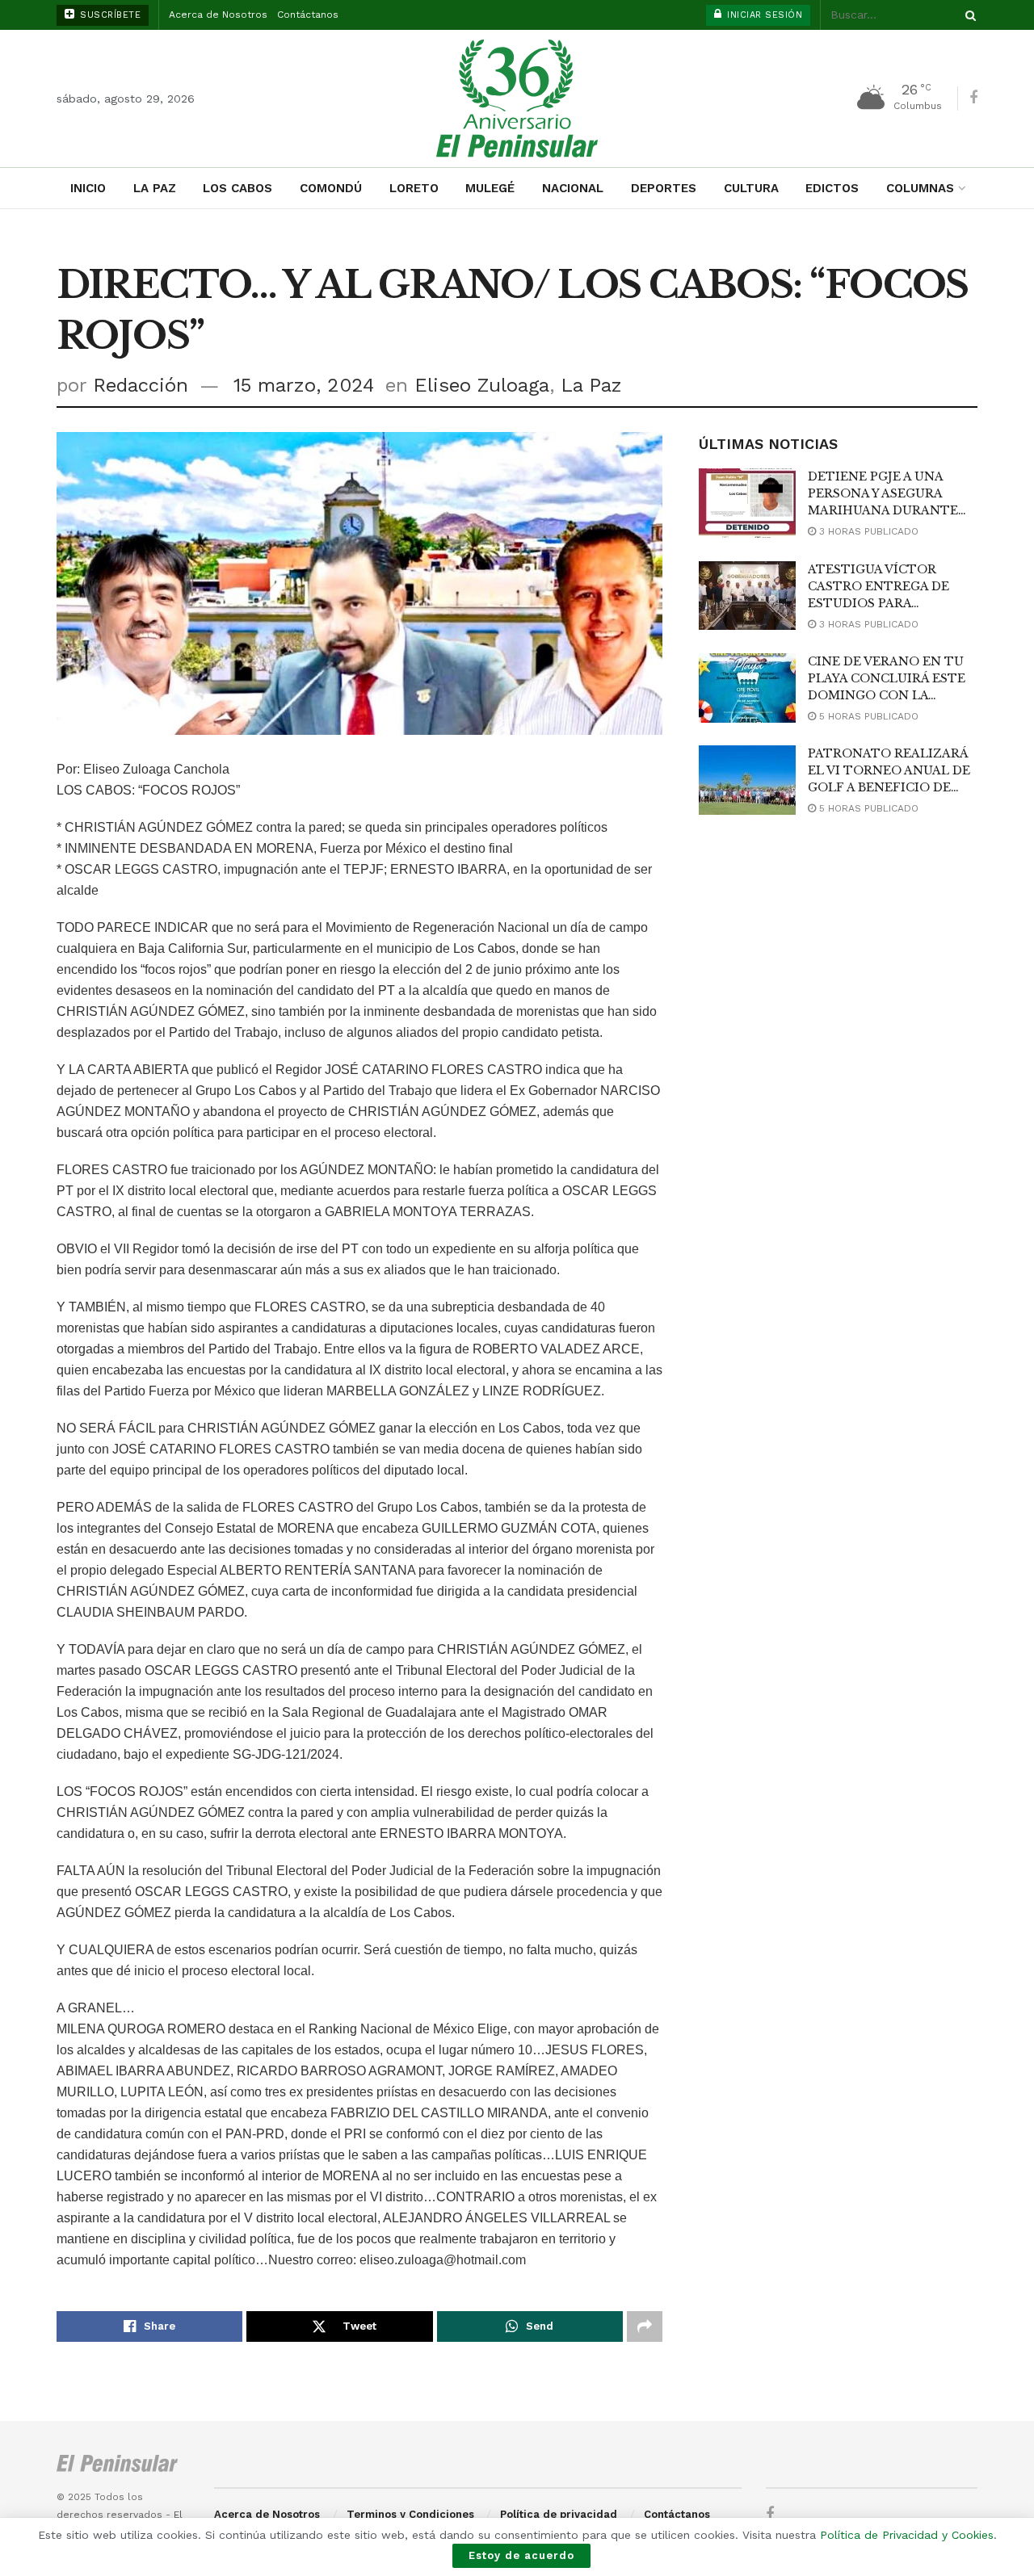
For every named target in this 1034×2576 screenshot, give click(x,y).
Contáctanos (308, 15)
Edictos (832, 188)
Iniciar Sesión (763, 15)
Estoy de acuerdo (521, 2555)
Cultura (751, 188)
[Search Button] (968, 15)
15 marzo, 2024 (304, 385)
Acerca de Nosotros (218, 15)
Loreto (414, 188)
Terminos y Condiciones (410, 2514)
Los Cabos (237, 188)
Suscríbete (109, 15)
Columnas (920, 188)
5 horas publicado (867, 716)
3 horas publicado (867, 531)
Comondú (331, 188)
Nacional (573, 188)
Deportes (664, 188)
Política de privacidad (559, 2514)
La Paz (155, 188)
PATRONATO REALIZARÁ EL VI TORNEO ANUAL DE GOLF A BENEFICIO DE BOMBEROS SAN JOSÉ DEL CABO (891, 787)
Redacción (141, 385)
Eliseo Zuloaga (482, 385)
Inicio (88, 188)
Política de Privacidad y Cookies (907, 2535)
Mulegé (490, 188)
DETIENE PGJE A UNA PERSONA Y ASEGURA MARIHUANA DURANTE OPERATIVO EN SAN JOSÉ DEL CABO (889, 510)
